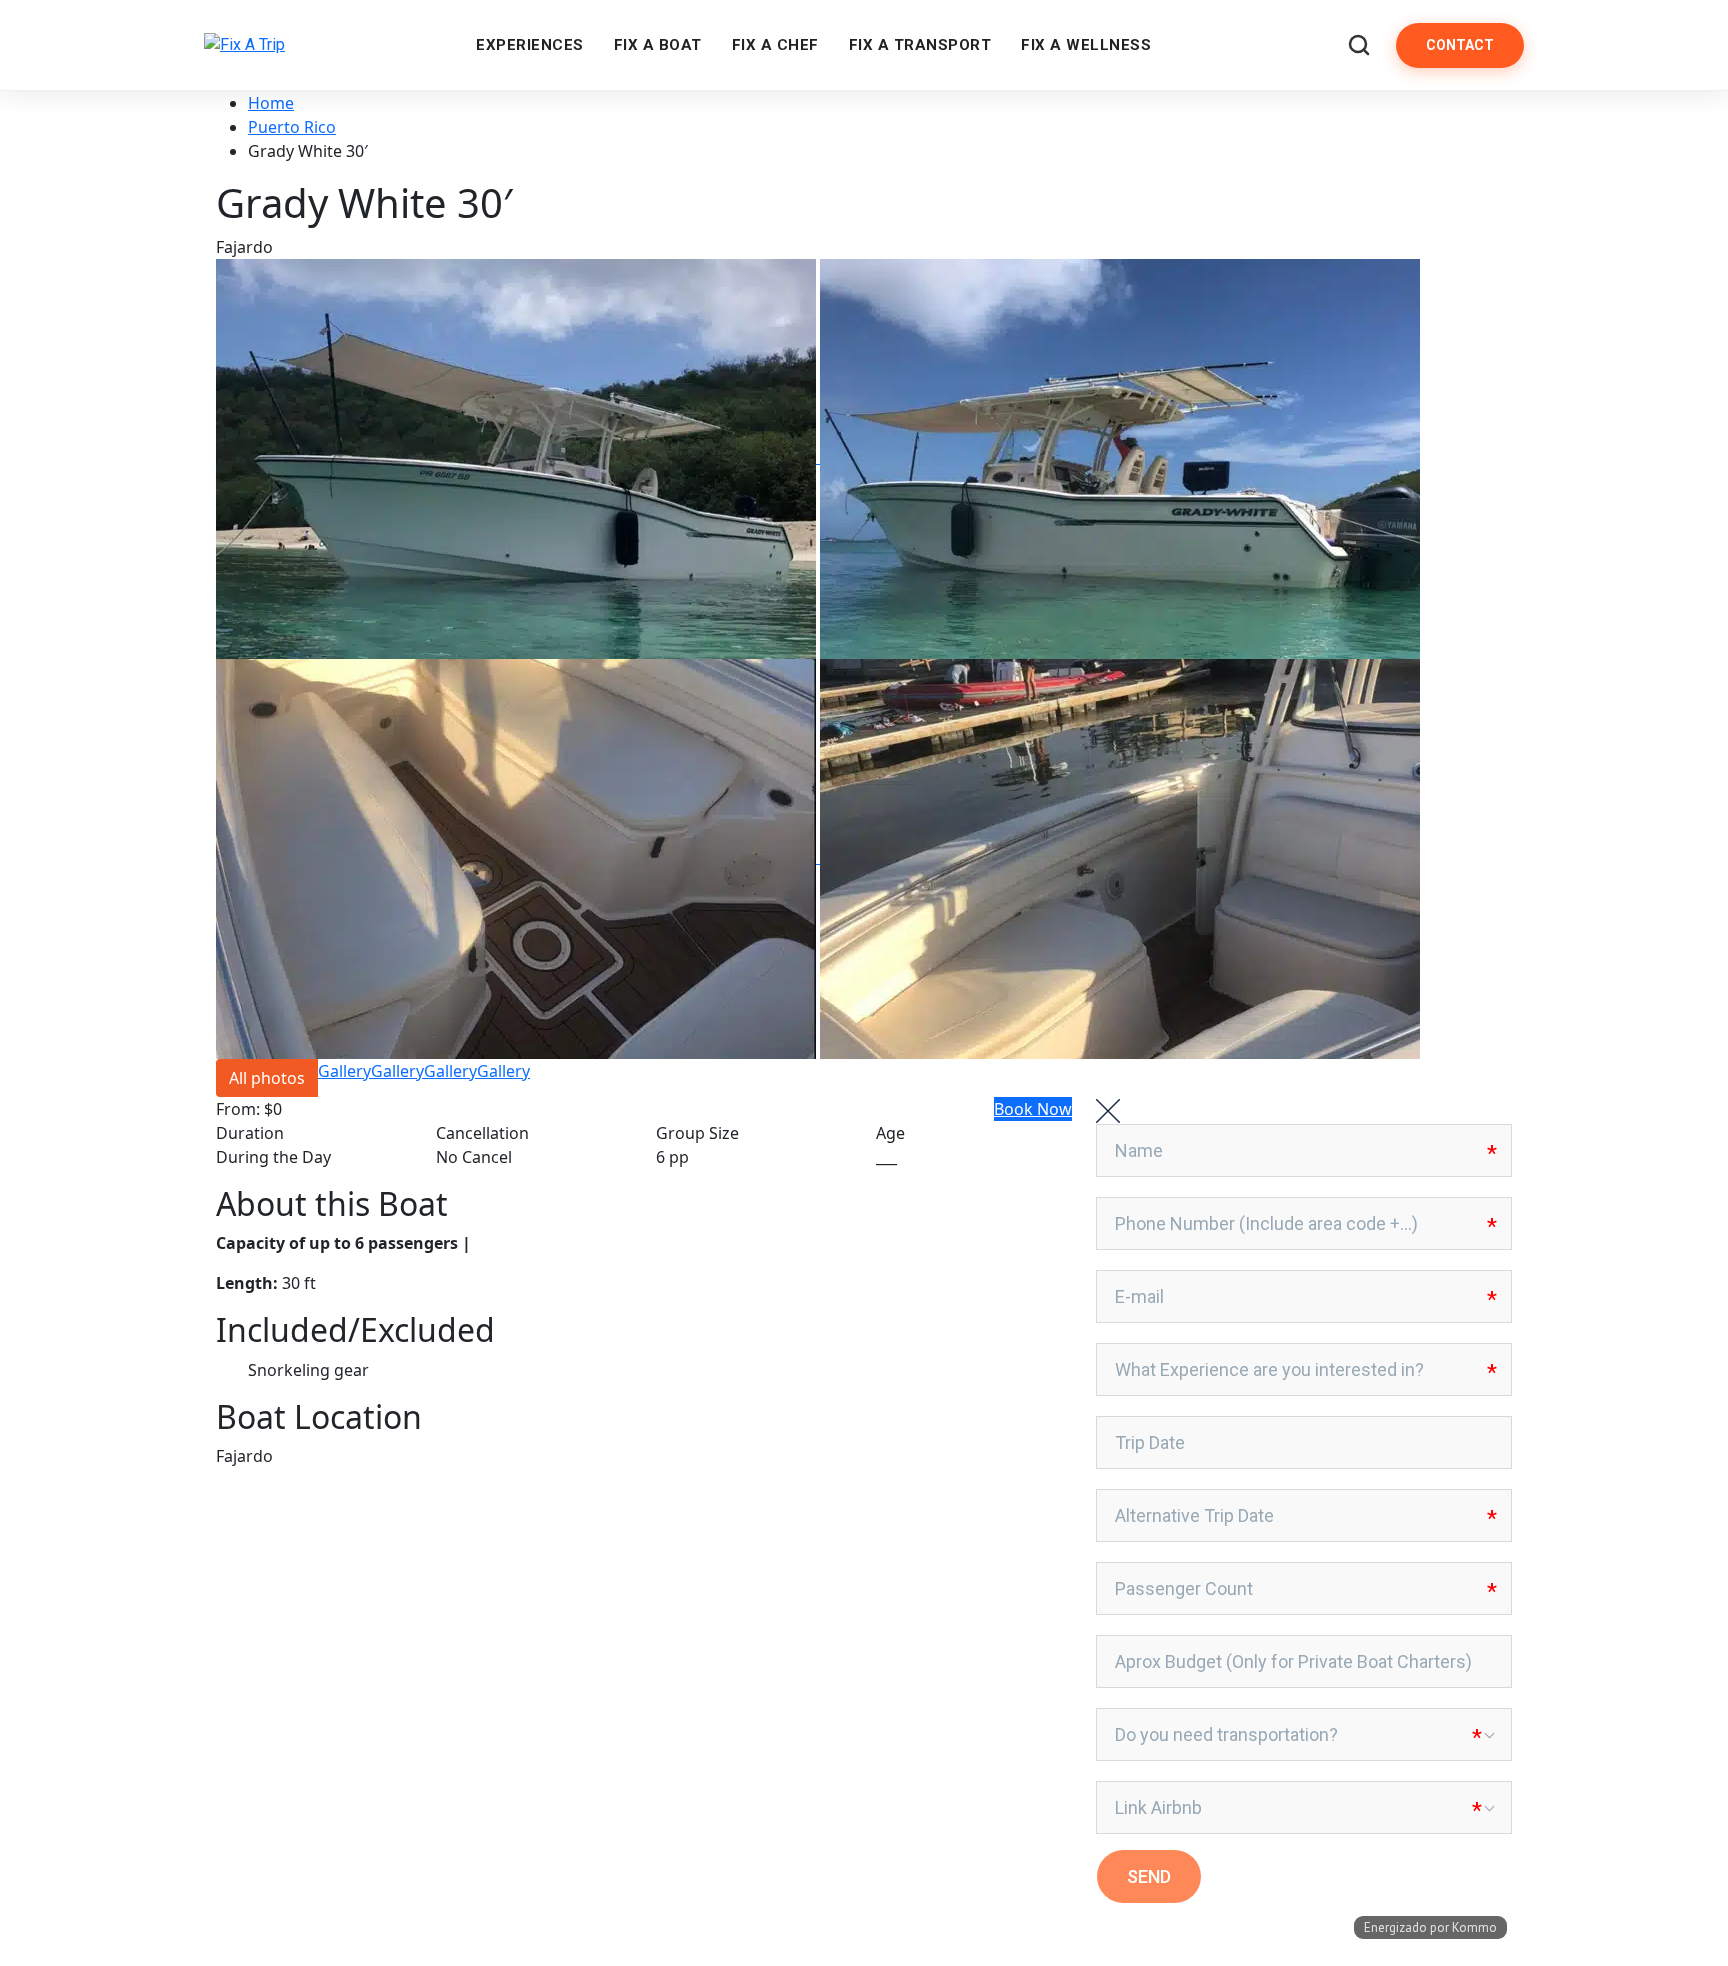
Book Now (1033, 1109)
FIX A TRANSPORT (920, 45)
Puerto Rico (292, 127)
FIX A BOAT (658, 45)
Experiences (530, 45)
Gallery (344, 1071)
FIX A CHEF (775, 45)
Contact (1460, 45)
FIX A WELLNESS (1086, 45)
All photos (267, 1078)
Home (271, 103)
